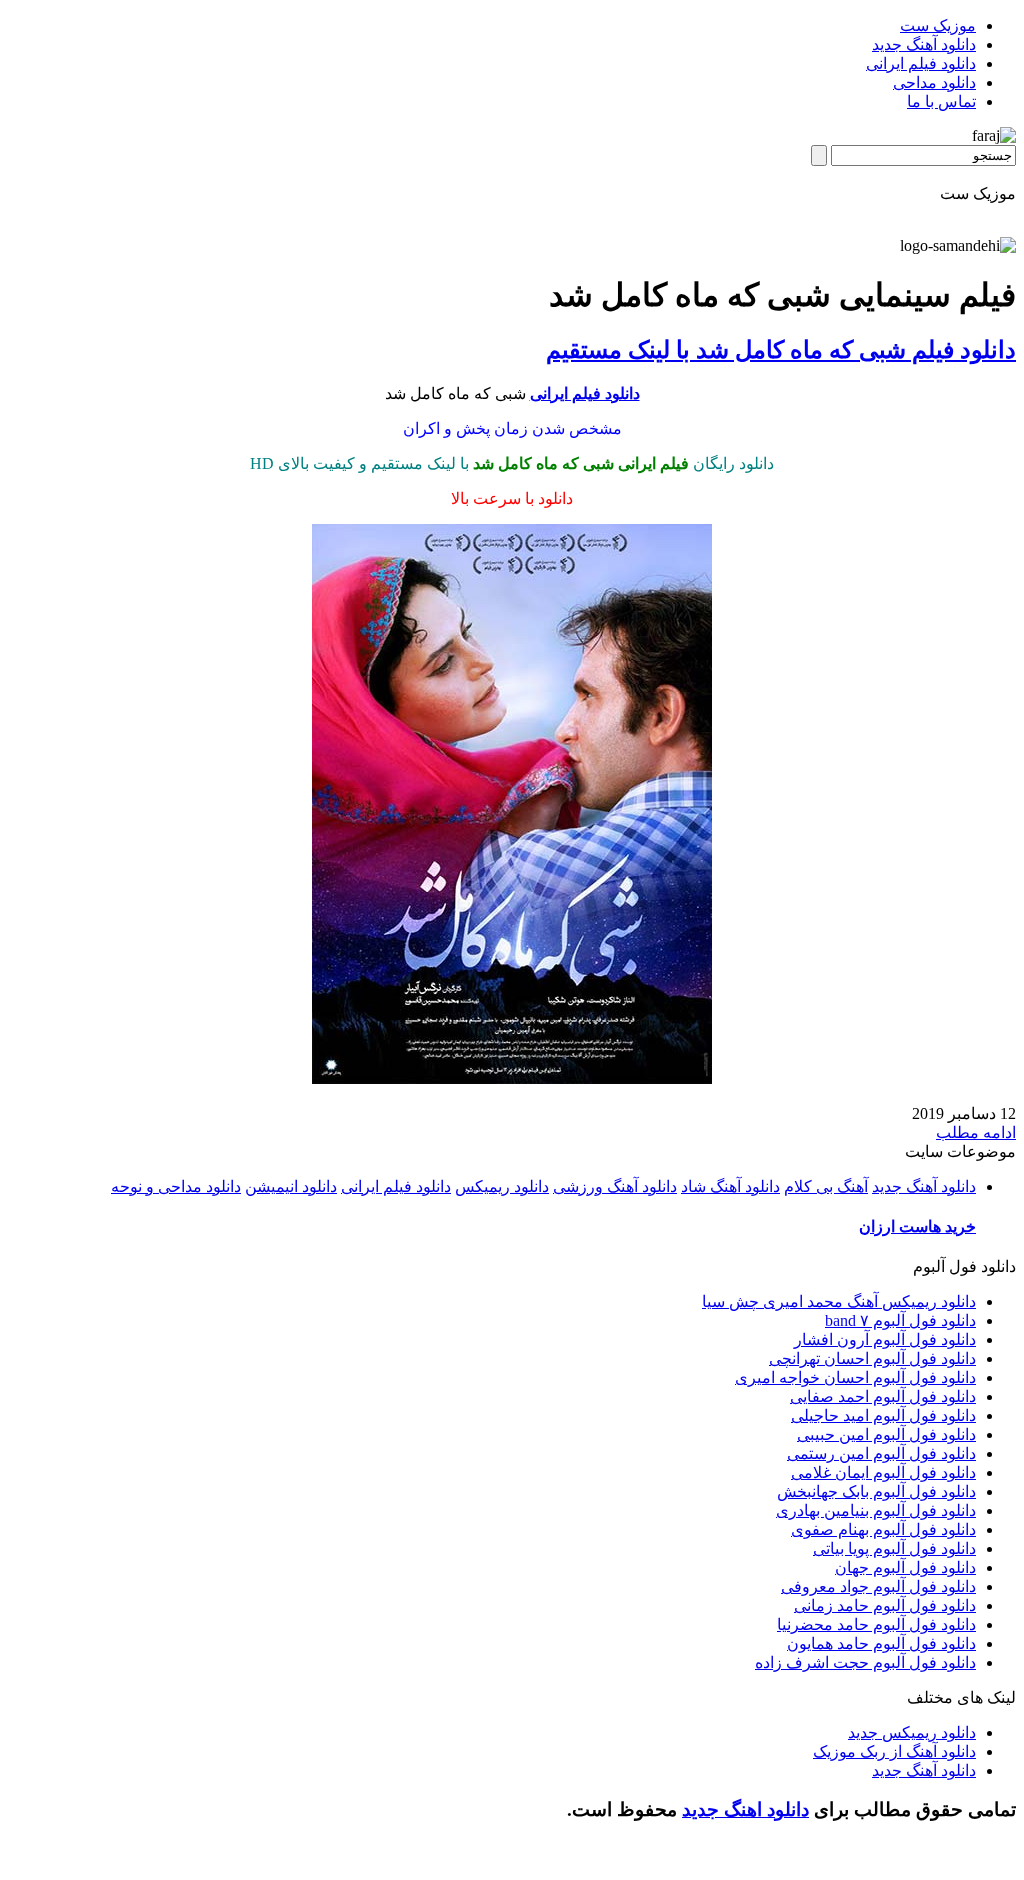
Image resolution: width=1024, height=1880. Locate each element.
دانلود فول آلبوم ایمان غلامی (883, 1472)
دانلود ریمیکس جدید (912, 1732)
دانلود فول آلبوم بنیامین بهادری (876, 1510)
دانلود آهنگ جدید (924, 44)
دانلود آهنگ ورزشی (615, 1186)
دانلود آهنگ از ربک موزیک (894, 1751)
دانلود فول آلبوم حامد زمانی (885, 1605)
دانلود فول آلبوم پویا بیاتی (894, 1548)
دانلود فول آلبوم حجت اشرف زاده (865, 1662)
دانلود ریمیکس (502, 1186)
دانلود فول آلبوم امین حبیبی (886, 1434)
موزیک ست (938, 25)
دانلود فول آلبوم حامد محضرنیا (876, 1624)
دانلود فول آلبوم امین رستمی (881, 1453)
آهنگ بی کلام (826, 1186)
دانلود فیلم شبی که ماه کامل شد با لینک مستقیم (781, 350)
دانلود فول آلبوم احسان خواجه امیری (855, 1377)
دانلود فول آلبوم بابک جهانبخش (876, 1491)
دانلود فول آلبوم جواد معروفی (878, 1586)
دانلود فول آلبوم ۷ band (900, 1320)
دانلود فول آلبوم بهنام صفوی (883, 1529)
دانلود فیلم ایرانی (921, 63)
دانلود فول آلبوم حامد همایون (881, 1643)
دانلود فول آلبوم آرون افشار (885, 1339)
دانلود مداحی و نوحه (176, 1186)
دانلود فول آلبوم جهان (905, 1567)
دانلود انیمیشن (291, 1186)
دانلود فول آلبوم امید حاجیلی (883, 1415)
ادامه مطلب (976, 1132)
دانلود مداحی (934, 82)
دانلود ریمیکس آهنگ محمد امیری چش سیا (839, 1301)
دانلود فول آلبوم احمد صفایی (883, 1396)
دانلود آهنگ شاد (730, 1186)
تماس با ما (941, 101)
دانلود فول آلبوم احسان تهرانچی (872, 1358)
